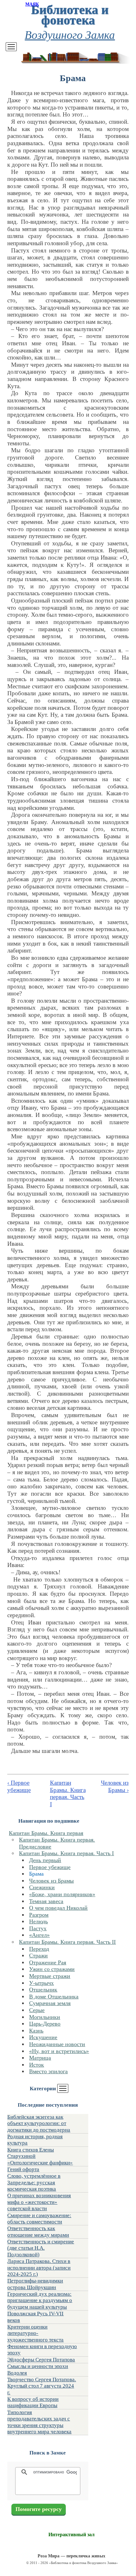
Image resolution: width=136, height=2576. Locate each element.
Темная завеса (46, 1901)
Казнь (36, 2031)
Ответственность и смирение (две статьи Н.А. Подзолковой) (41, 2248)
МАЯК (32, 4)
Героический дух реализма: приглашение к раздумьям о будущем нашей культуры (40, 2300)
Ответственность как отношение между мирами (38, 2232)
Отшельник (43, 1990)
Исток (37, 2065)
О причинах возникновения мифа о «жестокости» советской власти (39, 2202)
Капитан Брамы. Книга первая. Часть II (67, 1942)
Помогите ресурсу (39, 2509)
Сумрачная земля (50, 2003)
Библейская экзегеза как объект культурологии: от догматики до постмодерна (39, 2123)
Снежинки (42, 1887)
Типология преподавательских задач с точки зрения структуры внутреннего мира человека (39, 2422)
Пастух (38, 1928)
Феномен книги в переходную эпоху (42, 2350)
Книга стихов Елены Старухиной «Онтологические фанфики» (40, 2156)
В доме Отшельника (54, 1997)
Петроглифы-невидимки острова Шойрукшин (35, 2284)
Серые (37, 2010)
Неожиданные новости (57, 2044)
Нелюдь (38, 1921)
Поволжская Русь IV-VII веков (35, 2317)
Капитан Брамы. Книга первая (46, 1833)
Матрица (40, 2058)
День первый (45, 1860)
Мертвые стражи (50, 1976)
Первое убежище (50, 1867)
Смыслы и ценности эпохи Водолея (38, 2369)
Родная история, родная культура (35, 2140)
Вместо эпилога (48, 2071)
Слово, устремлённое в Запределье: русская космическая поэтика (34, 2182)
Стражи (38, 1956)
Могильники (45, 2017)
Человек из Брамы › (115, 1786)
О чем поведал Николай (58, 1908)
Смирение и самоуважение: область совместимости (39, 2219)
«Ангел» (39, 1935)
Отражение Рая (48, 1962)
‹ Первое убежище (19, 1786)
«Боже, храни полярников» (62, 1894)
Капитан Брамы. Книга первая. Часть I (66, 1853)
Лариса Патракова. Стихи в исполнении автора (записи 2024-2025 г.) (39, 2268)
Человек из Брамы (51, 1881)
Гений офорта (23, 2169)
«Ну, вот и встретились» (59, 2051)
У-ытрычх (41, 1983)
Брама (36, 1874)
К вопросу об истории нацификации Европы (33, 2402)
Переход (39, 1949)
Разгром (39, 1915)
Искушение (43, 2037)
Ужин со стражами (52, 1969)
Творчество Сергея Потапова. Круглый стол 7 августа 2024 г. (42, 2386)
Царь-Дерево (45, 2024)
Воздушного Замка (70, 34)
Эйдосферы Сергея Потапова (41, 2360)
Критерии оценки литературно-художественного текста (35, 2333)
